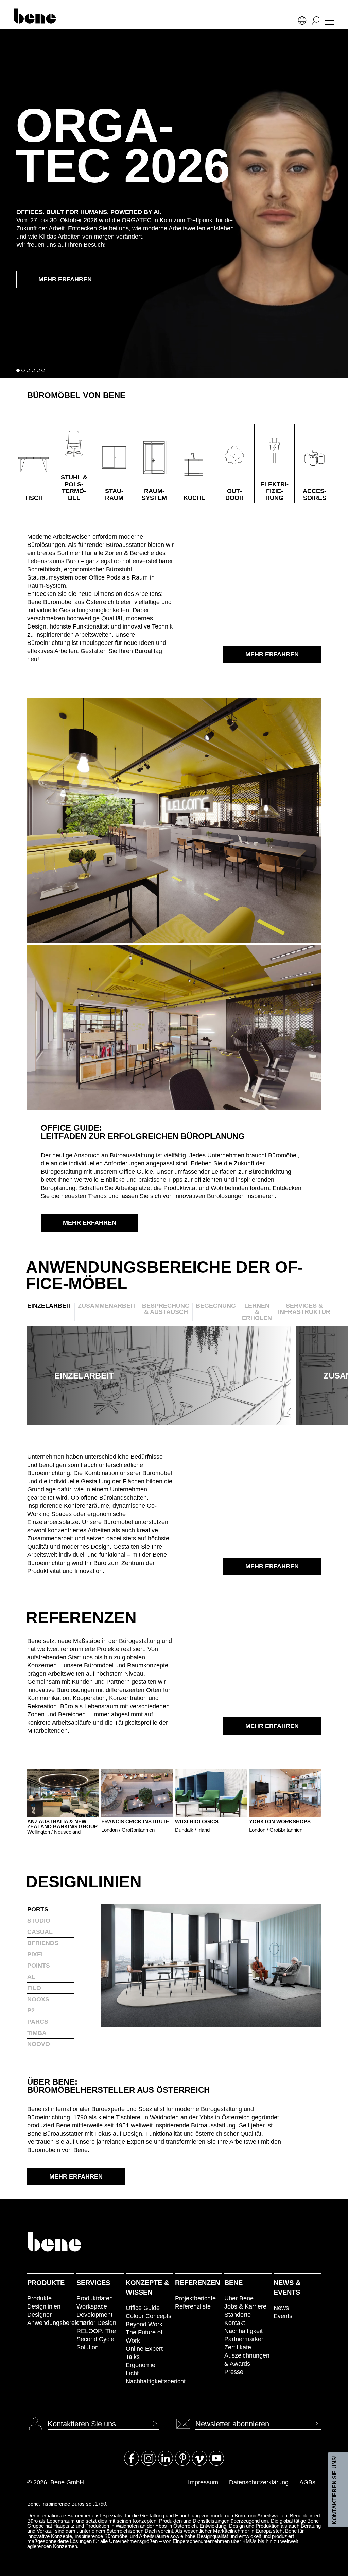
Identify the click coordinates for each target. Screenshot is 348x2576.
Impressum (203, 2482)
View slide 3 (28, 370)
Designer (39, 2315)
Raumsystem (154, 494)
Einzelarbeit (49, 1306)
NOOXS (38, 1999)
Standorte (238, 2315)
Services (93, 2283)
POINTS (39, 1966)
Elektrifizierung (274, 491)
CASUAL (40, 1932)
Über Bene (239, 2298)
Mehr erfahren (65, 279)
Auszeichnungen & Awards (247, 2360)
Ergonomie (141, 2365)
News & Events (287, 2287)
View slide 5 (38, 370)
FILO (34, 1988)
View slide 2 (23, 370)
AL (31, 1977)
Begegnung (216, 1306)
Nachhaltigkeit (243, 2331)
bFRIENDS (43, 1943)
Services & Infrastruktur (304, 1309)
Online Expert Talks (144, 2353)
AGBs (307, 2482)
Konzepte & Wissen (147, 2287)
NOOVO (39, 2044)
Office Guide (143, 2308)
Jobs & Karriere (245, 2306)
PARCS (38, 2022)
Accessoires (315, 494)
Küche (194, 498)
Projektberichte (195, 2298)
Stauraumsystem (51, 577)
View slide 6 (43, 370)
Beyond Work (144, 2324)
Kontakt (235, 2323)
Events (283, 2316)
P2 (31, 2010)
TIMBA (37, 2033)
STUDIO (39, 1921)
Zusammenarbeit (107, 1306)
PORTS (38, 1909)
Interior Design (96, 2323)
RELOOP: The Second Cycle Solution (96, 2339)
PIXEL (36, 1954)
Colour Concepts (149, 2316)
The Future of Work (144, 2336)
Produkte (46, 2283)
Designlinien (44, 2306)
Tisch (34, 498)
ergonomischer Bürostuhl (98, 569)
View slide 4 (33, 370)
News (281, 2308)
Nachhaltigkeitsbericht (149, 2381)
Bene (233, 2283)
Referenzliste (193, 2306)
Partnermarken (245, 2339)
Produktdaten (95, 2298)
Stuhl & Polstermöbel (74, 488)
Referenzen (197, 2283)
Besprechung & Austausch (166, 1309)
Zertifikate (238, 2347)
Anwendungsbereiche (51, 2323)
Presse (234, 2372)
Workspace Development (94, 2311)
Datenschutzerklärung (259, 2482)
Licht (132, 2373)
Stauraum (114, 494)
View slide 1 (18, 370)
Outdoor (234, 494)
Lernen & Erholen (257, 1312)
